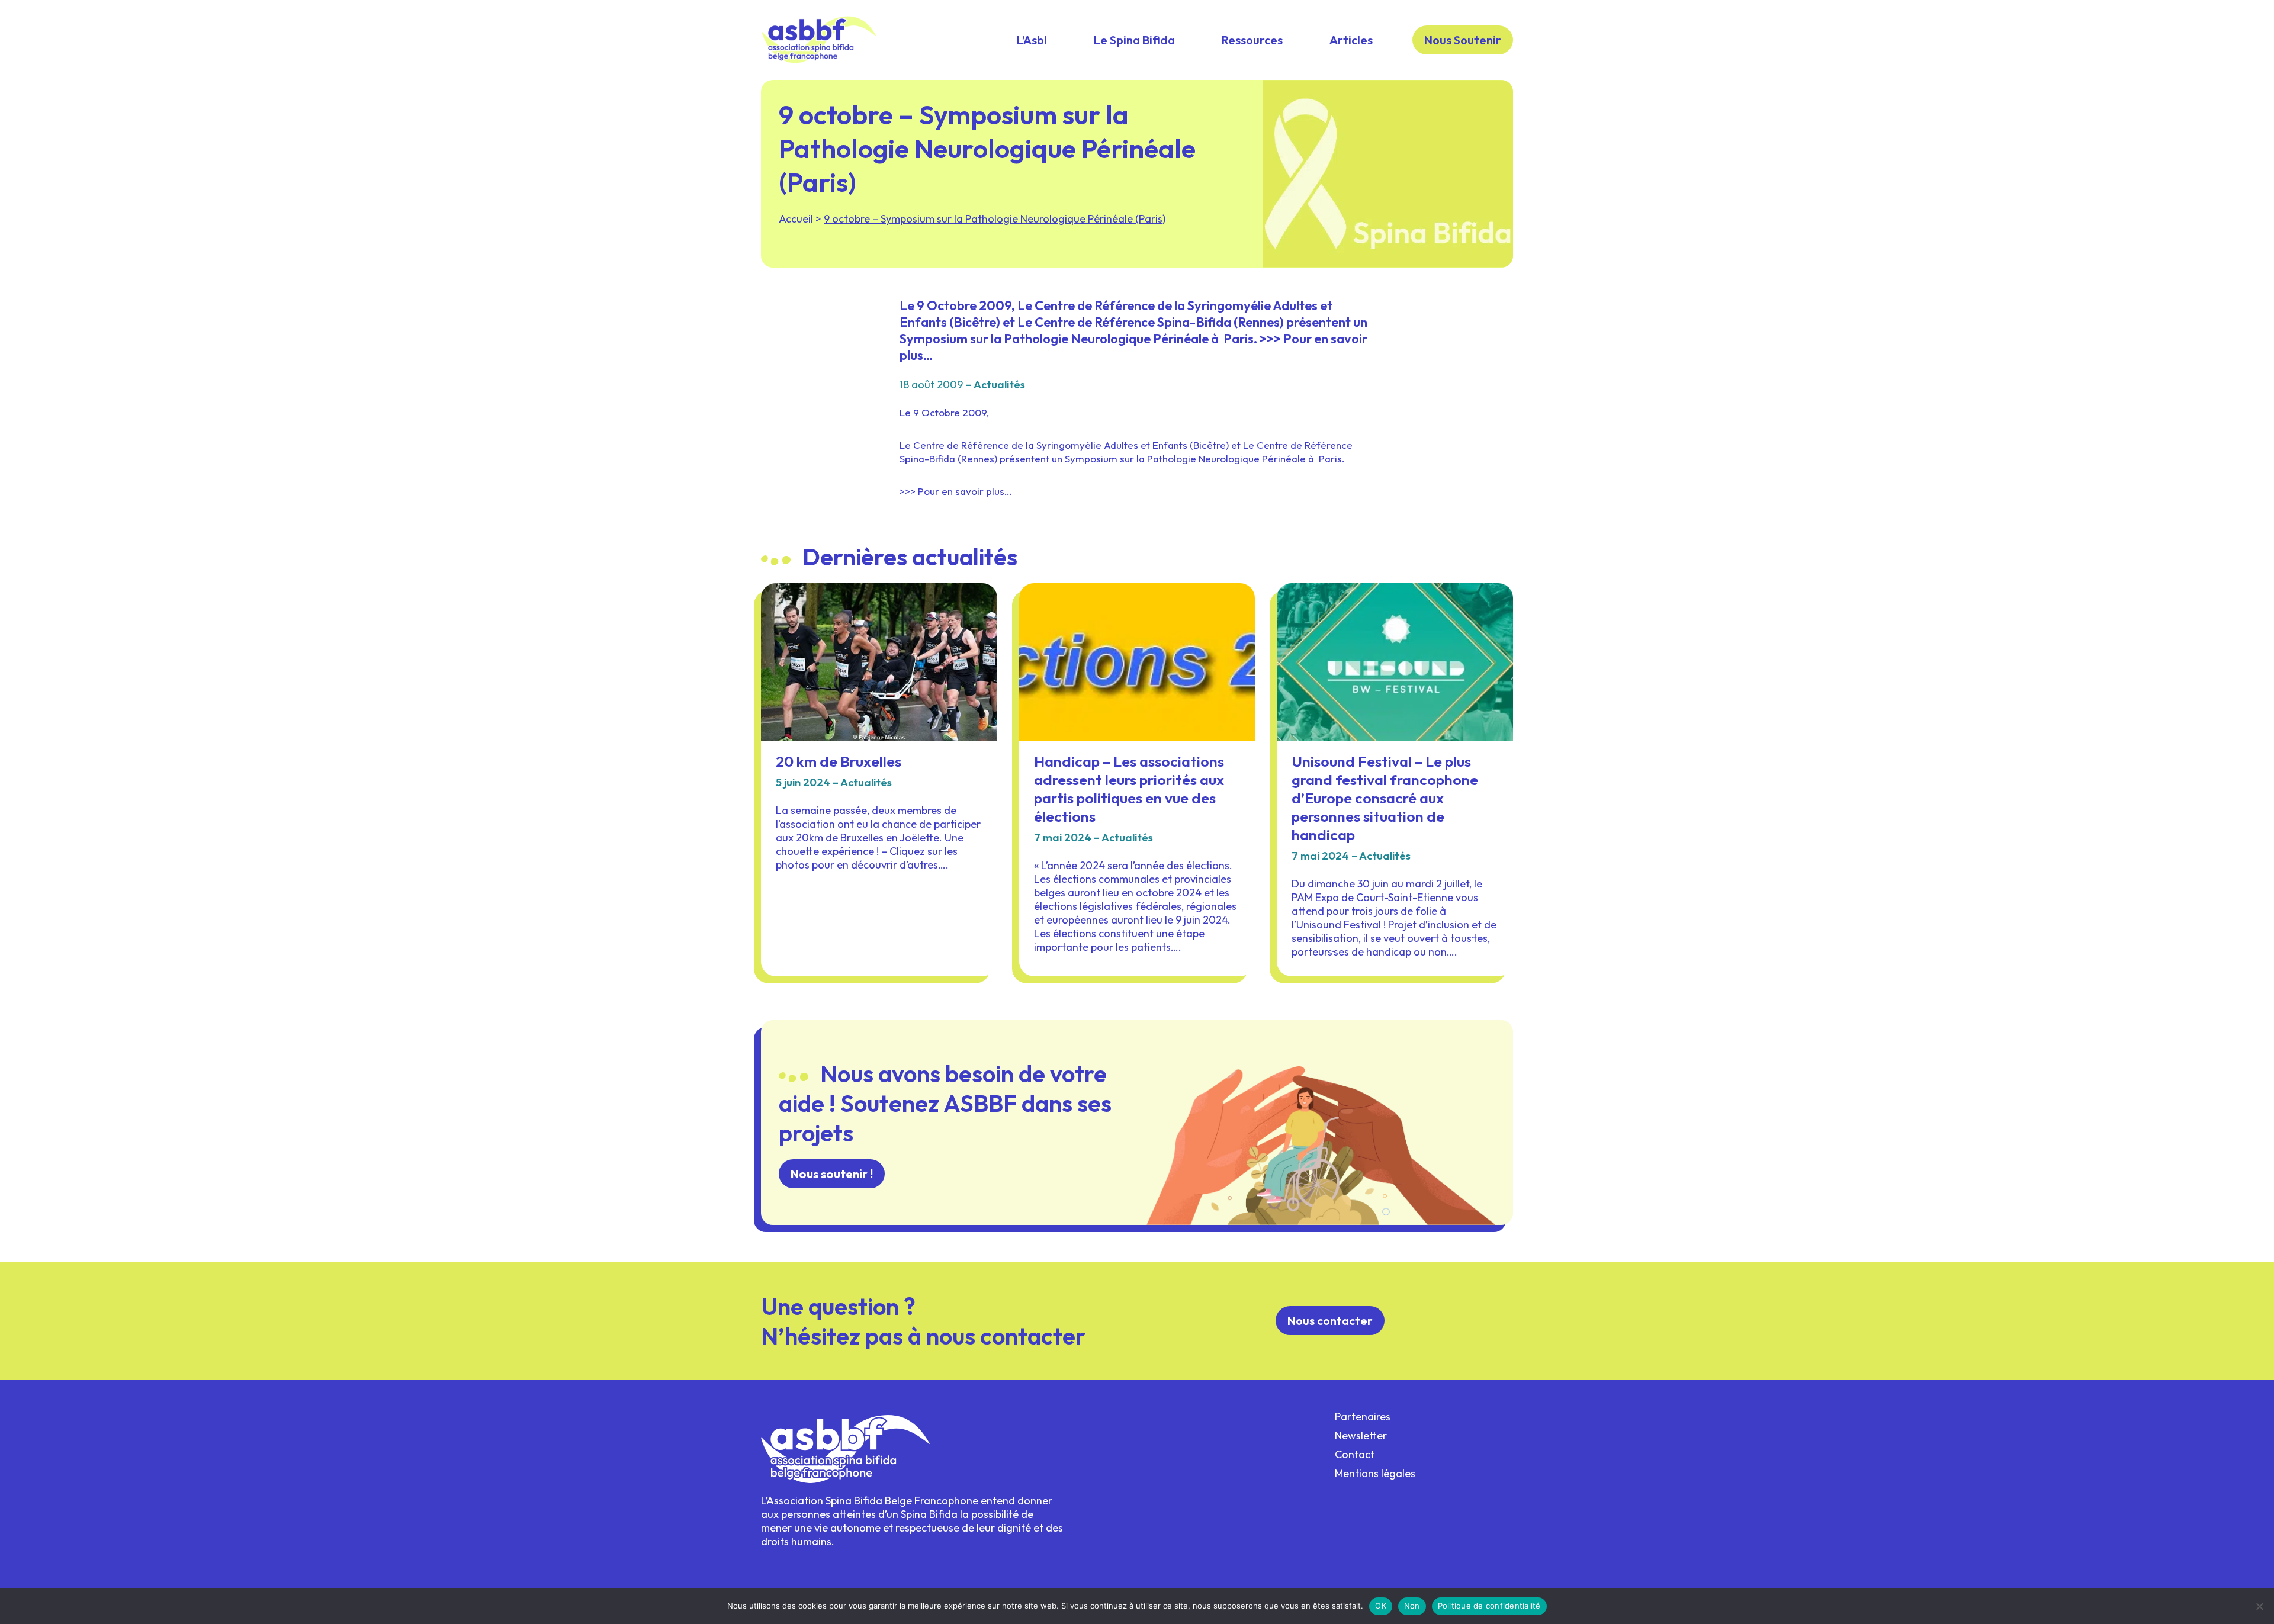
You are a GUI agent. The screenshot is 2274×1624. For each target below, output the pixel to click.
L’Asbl (1032, 40)
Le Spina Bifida (1134, 40)
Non (1412, 1606)
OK (1381, 1606)
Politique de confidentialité (1489, 1606)
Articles (1351, 40)
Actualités (999, 385)
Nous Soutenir (1463, 40)
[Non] (2259, 1606)
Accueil (796, 219)
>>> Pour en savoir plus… (956, 491)
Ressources (1252, 40)
